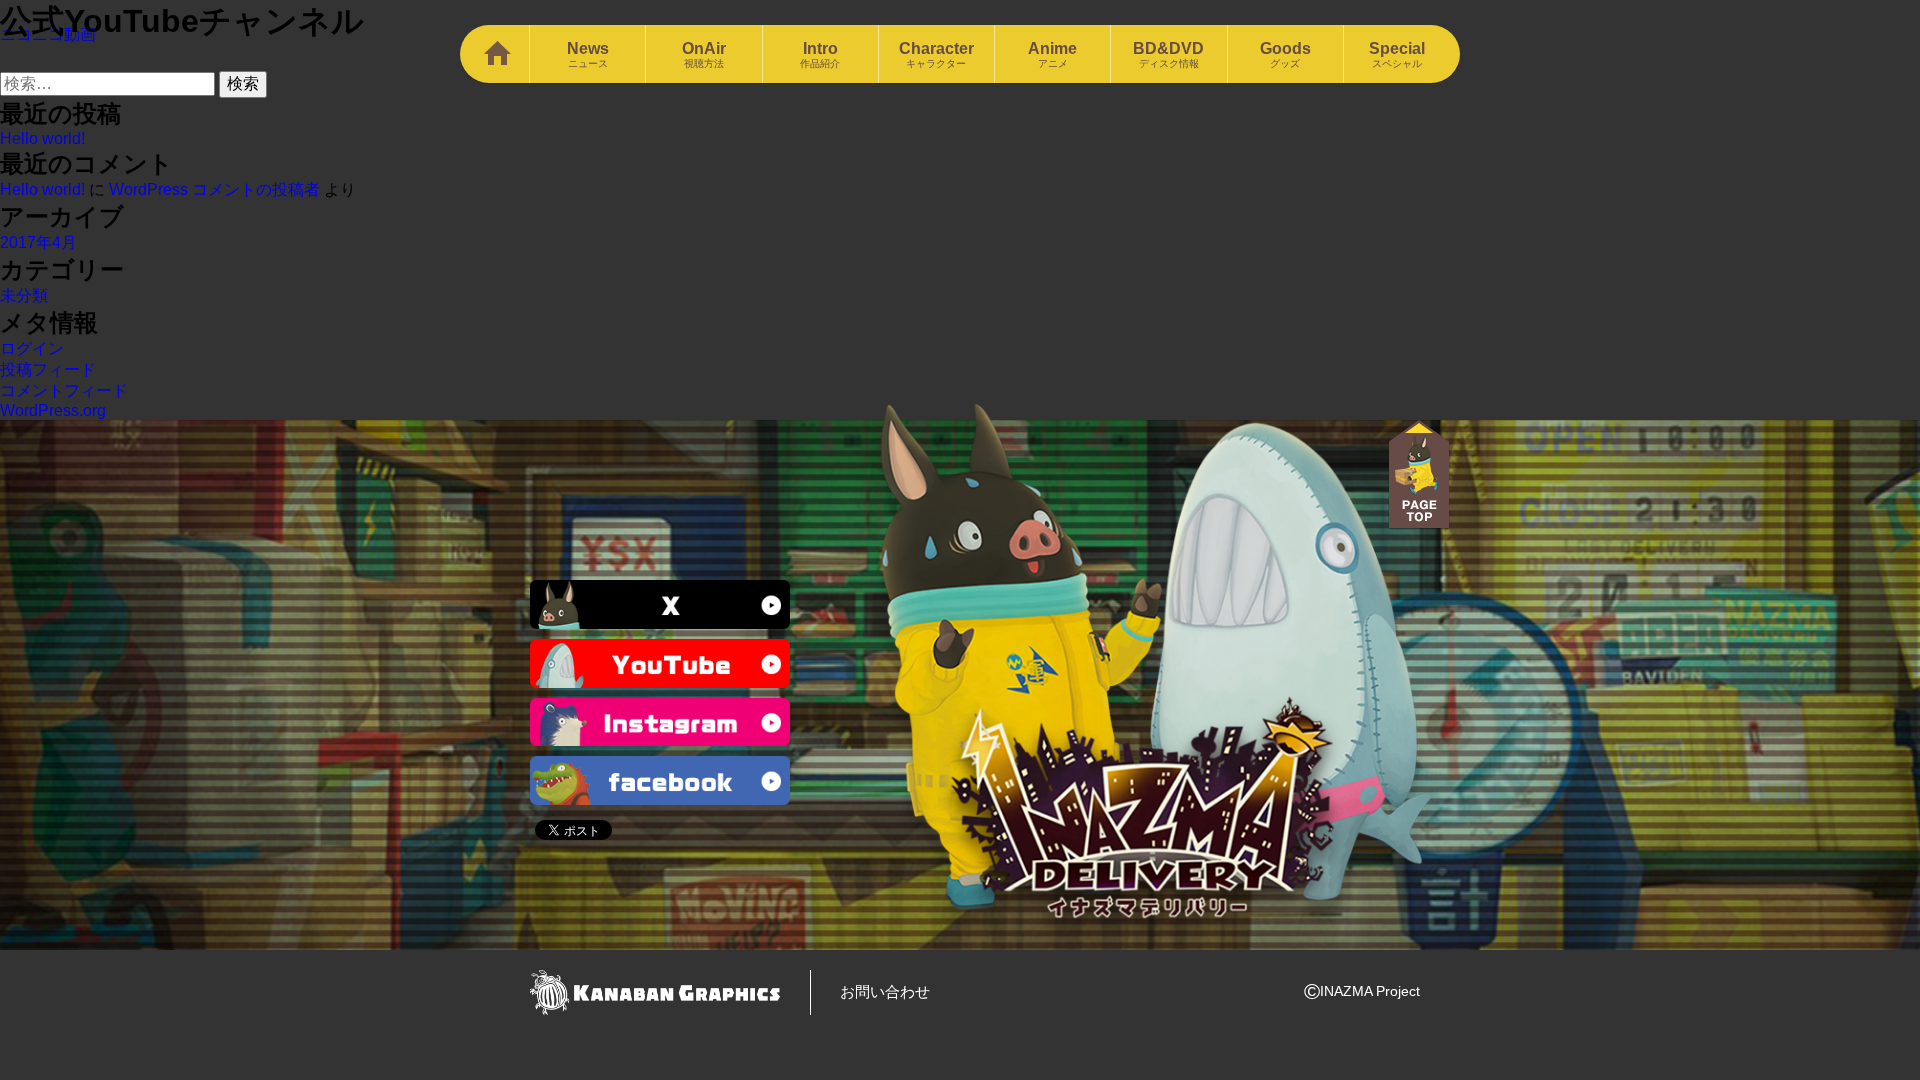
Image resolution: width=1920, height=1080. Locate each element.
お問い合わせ (885, 991)
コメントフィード (64, 390)
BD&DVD (1168, 54)
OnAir (704, 54)
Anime (1052, 54)
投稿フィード (48, 369)
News (588, 54)
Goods (1285, 54)
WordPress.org (53, 410)
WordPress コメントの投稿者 (214, 189)
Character (936, 54)
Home (494, 54)
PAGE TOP (1419, 475)
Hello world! (42, 138)
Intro (820, 54)
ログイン (32, 348)
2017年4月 (38, 242)
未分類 (24, 295)
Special (1397, 54)
